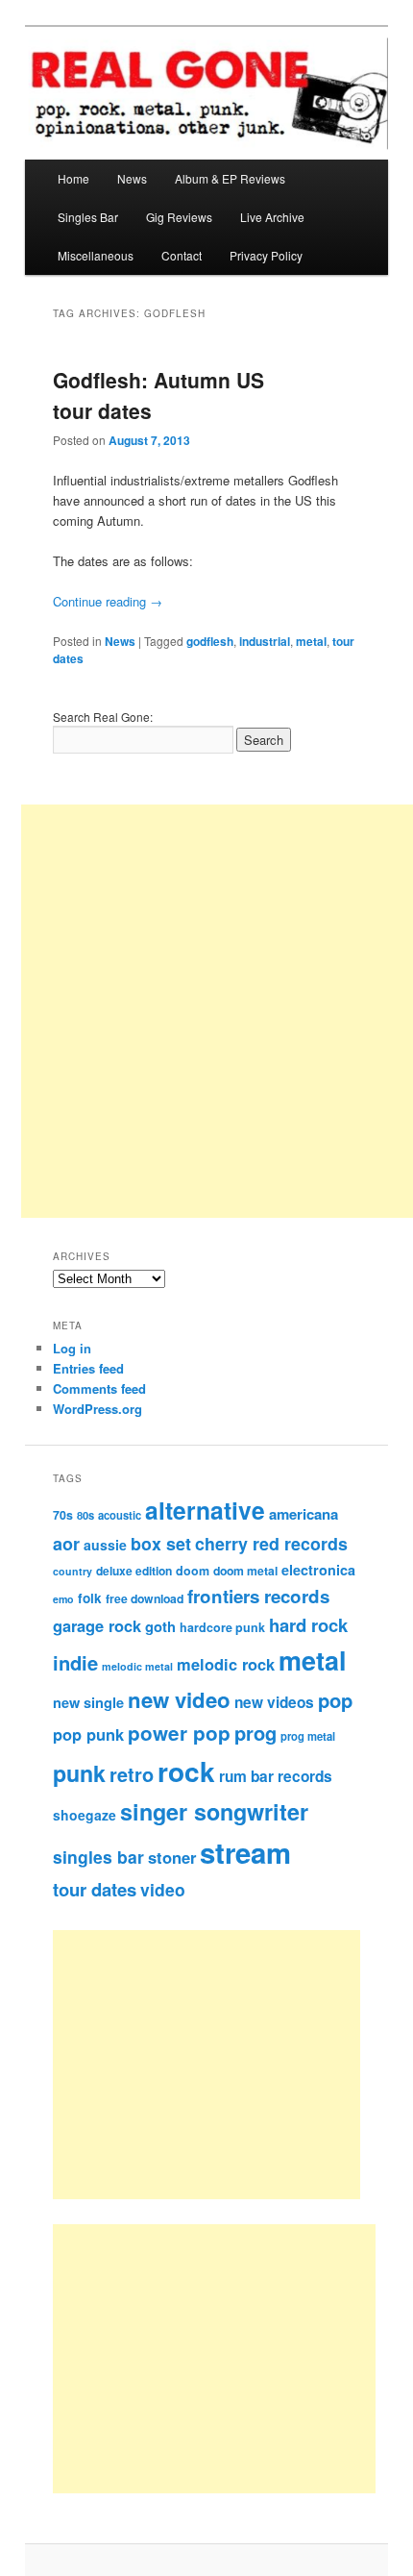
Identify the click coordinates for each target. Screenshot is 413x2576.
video (163, 1889)
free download (145, 1598)
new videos (274, 1702)
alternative (205, 1510)
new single (88, 1702)
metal (311, 641)
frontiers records (258, 1596)
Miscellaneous (96, 255)
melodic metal (137, 1666)
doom (193, 1571)
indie (75, 1662)
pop (335, 1700)
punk (79, 1773)
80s (85, 1515)
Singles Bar (88, 217)
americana (304, 1514)
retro (132, 1774)
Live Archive (272, 217)
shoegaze (85, 1815)
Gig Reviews (179, 217)
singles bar (98, 1857)
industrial (265, 641)
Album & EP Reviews (230, 178)
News (132, 178)
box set (161, 1543)
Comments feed (99, 1388)
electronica (318, 1570)
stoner (172, 1857)
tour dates (95, 1889)
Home (73, 178)
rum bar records (276, 1776)
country (73, 1571)
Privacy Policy (266, 255)
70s (63, 1515)
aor (66, 1544)
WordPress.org (97, 1409)
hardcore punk (222, 1627)
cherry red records (271, 1543)
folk (90, 1598)
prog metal (308, 1736)
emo (63, 1599)
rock (186, 1771)
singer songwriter (214, 1811)
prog (255, 1733)
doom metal (245, 1571)
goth (160, 1626)
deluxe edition (134, 1571)
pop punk (88, 1734)
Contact (182, 255)
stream (245, 1852)
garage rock (97, 1625)
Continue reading (108, 601)
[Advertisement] (228, 2065)
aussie (105, 1545)
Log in (72, 1348)
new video (179, 1699)
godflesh (210, 641)
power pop (179, 1733)
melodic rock (226, 1664)
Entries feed (88, 1368)
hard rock (308, 1625)
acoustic (120, 1515)
